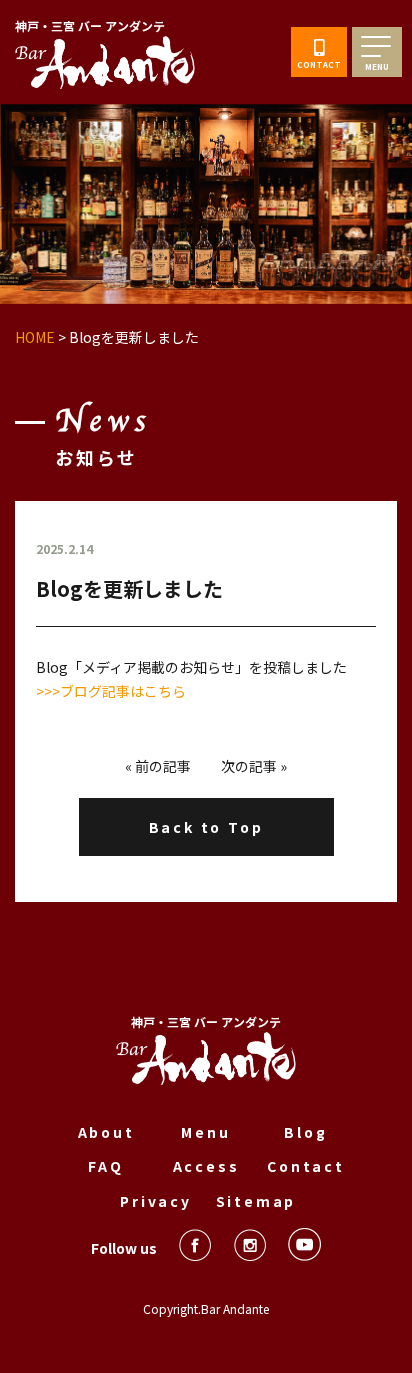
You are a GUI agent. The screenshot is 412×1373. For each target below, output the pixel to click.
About (106, 1132)
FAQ (105, 1166)
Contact (306, 1166)
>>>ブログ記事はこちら (111, 691)
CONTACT (319, 64)
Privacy (156, 1201)
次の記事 (249, 766)
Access (206, 1166)
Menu (205, 1132)
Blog (305, 1132)
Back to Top (206, 827)
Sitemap (256, 1201)
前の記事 (163, 766)
